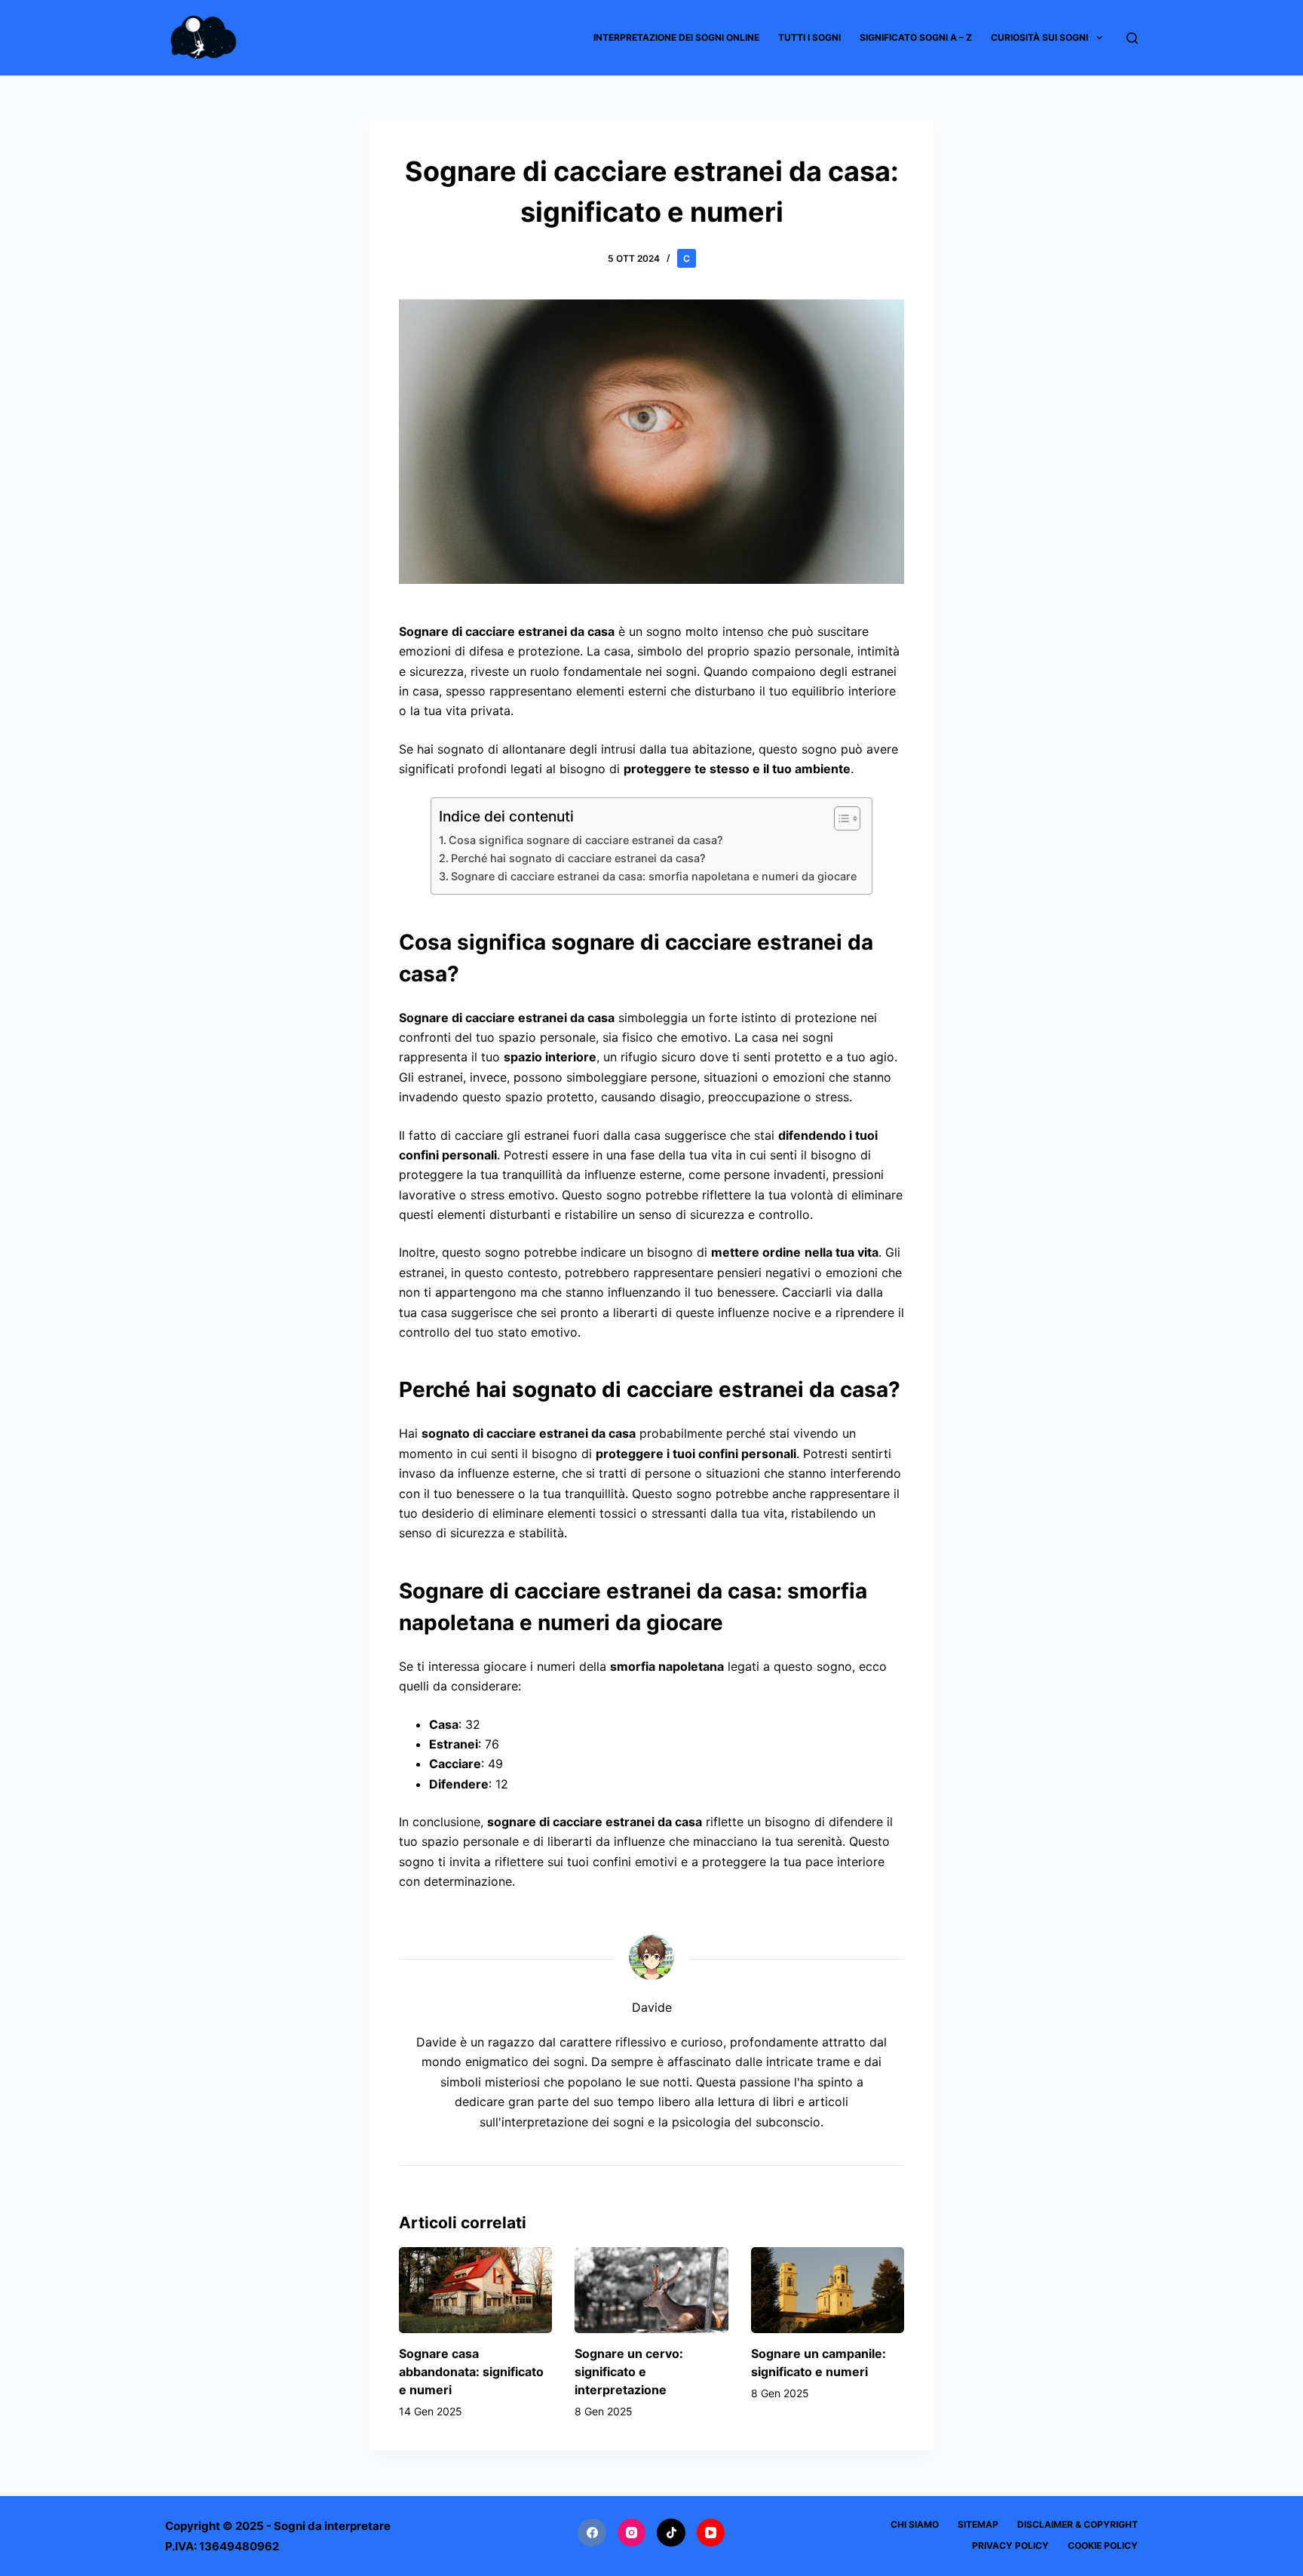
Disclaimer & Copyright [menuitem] (1078, 2524)
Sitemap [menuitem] (978, 2524)
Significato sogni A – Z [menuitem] (916, 37)
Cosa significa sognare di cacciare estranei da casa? (586, 840)
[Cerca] (1132, 38)
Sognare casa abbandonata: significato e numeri (471, 2372)
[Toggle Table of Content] (840, 818)
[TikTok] (671, 2533)
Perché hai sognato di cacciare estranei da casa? (578, 858)
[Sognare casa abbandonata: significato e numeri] (475, 2290)
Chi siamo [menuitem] (915, 2524)
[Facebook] (592, 2533)
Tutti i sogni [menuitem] (809, 37)
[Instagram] (632, 2533)
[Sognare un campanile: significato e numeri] (828, 2290)
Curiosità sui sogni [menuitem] (1039, 37)
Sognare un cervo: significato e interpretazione (629, 2372)
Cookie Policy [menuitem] (1103, 2545)
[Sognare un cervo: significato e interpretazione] (651, 2290)
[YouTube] (711, 2533)
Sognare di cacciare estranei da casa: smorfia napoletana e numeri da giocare (654, 876)
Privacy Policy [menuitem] (1010, 2545)
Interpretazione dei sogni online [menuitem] (676, 37)
